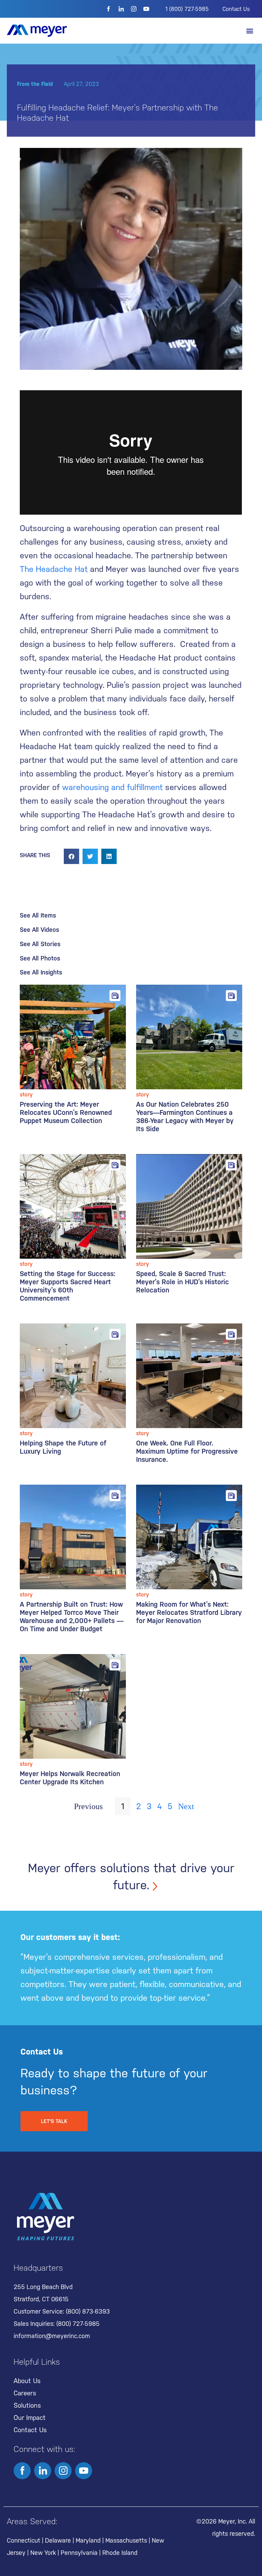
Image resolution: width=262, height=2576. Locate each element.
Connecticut (24, 2540)
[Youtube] (146, 9)
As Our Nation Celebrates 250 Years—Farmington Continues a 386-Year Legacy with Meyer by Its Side (185, 1117)
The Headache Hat (54, 569)
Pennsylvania (79, 2553)
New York (43, 2553)
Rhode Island (120, 2553)
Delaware (58, 2540)
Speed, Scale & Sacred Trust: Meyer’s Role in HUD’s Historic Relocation (183, 1282)
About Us (27, 2381)
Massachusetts (126, 2540)
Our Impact (30, 2418)
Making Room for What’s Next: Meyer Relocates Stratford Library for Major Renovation (189, 1612)
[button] (250, 31)
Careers (25, 2393)
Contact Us (236, 9)
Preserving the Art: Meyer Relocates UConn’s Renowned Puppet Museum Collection (66, 1112)
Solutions (27, 2405)
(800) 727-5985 (78, 2324)
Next (186, 1806)
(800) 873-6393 (88, 2311)
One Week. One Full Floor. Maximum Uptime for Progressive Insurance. (187, 1451)
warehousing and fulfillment (112, 787)
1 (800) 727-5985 (187, 9)
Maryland (88, 2540)
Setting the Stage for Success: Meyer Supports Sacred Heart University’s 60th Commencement (68, 1286)
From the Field (35, 84)
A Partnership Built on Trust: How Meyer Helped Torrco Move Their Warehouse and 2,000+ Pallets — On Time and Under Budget (72, 1617)
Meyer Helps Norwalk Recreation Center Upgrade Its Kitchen (70, 1778)
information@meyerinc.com (52, 2336)
